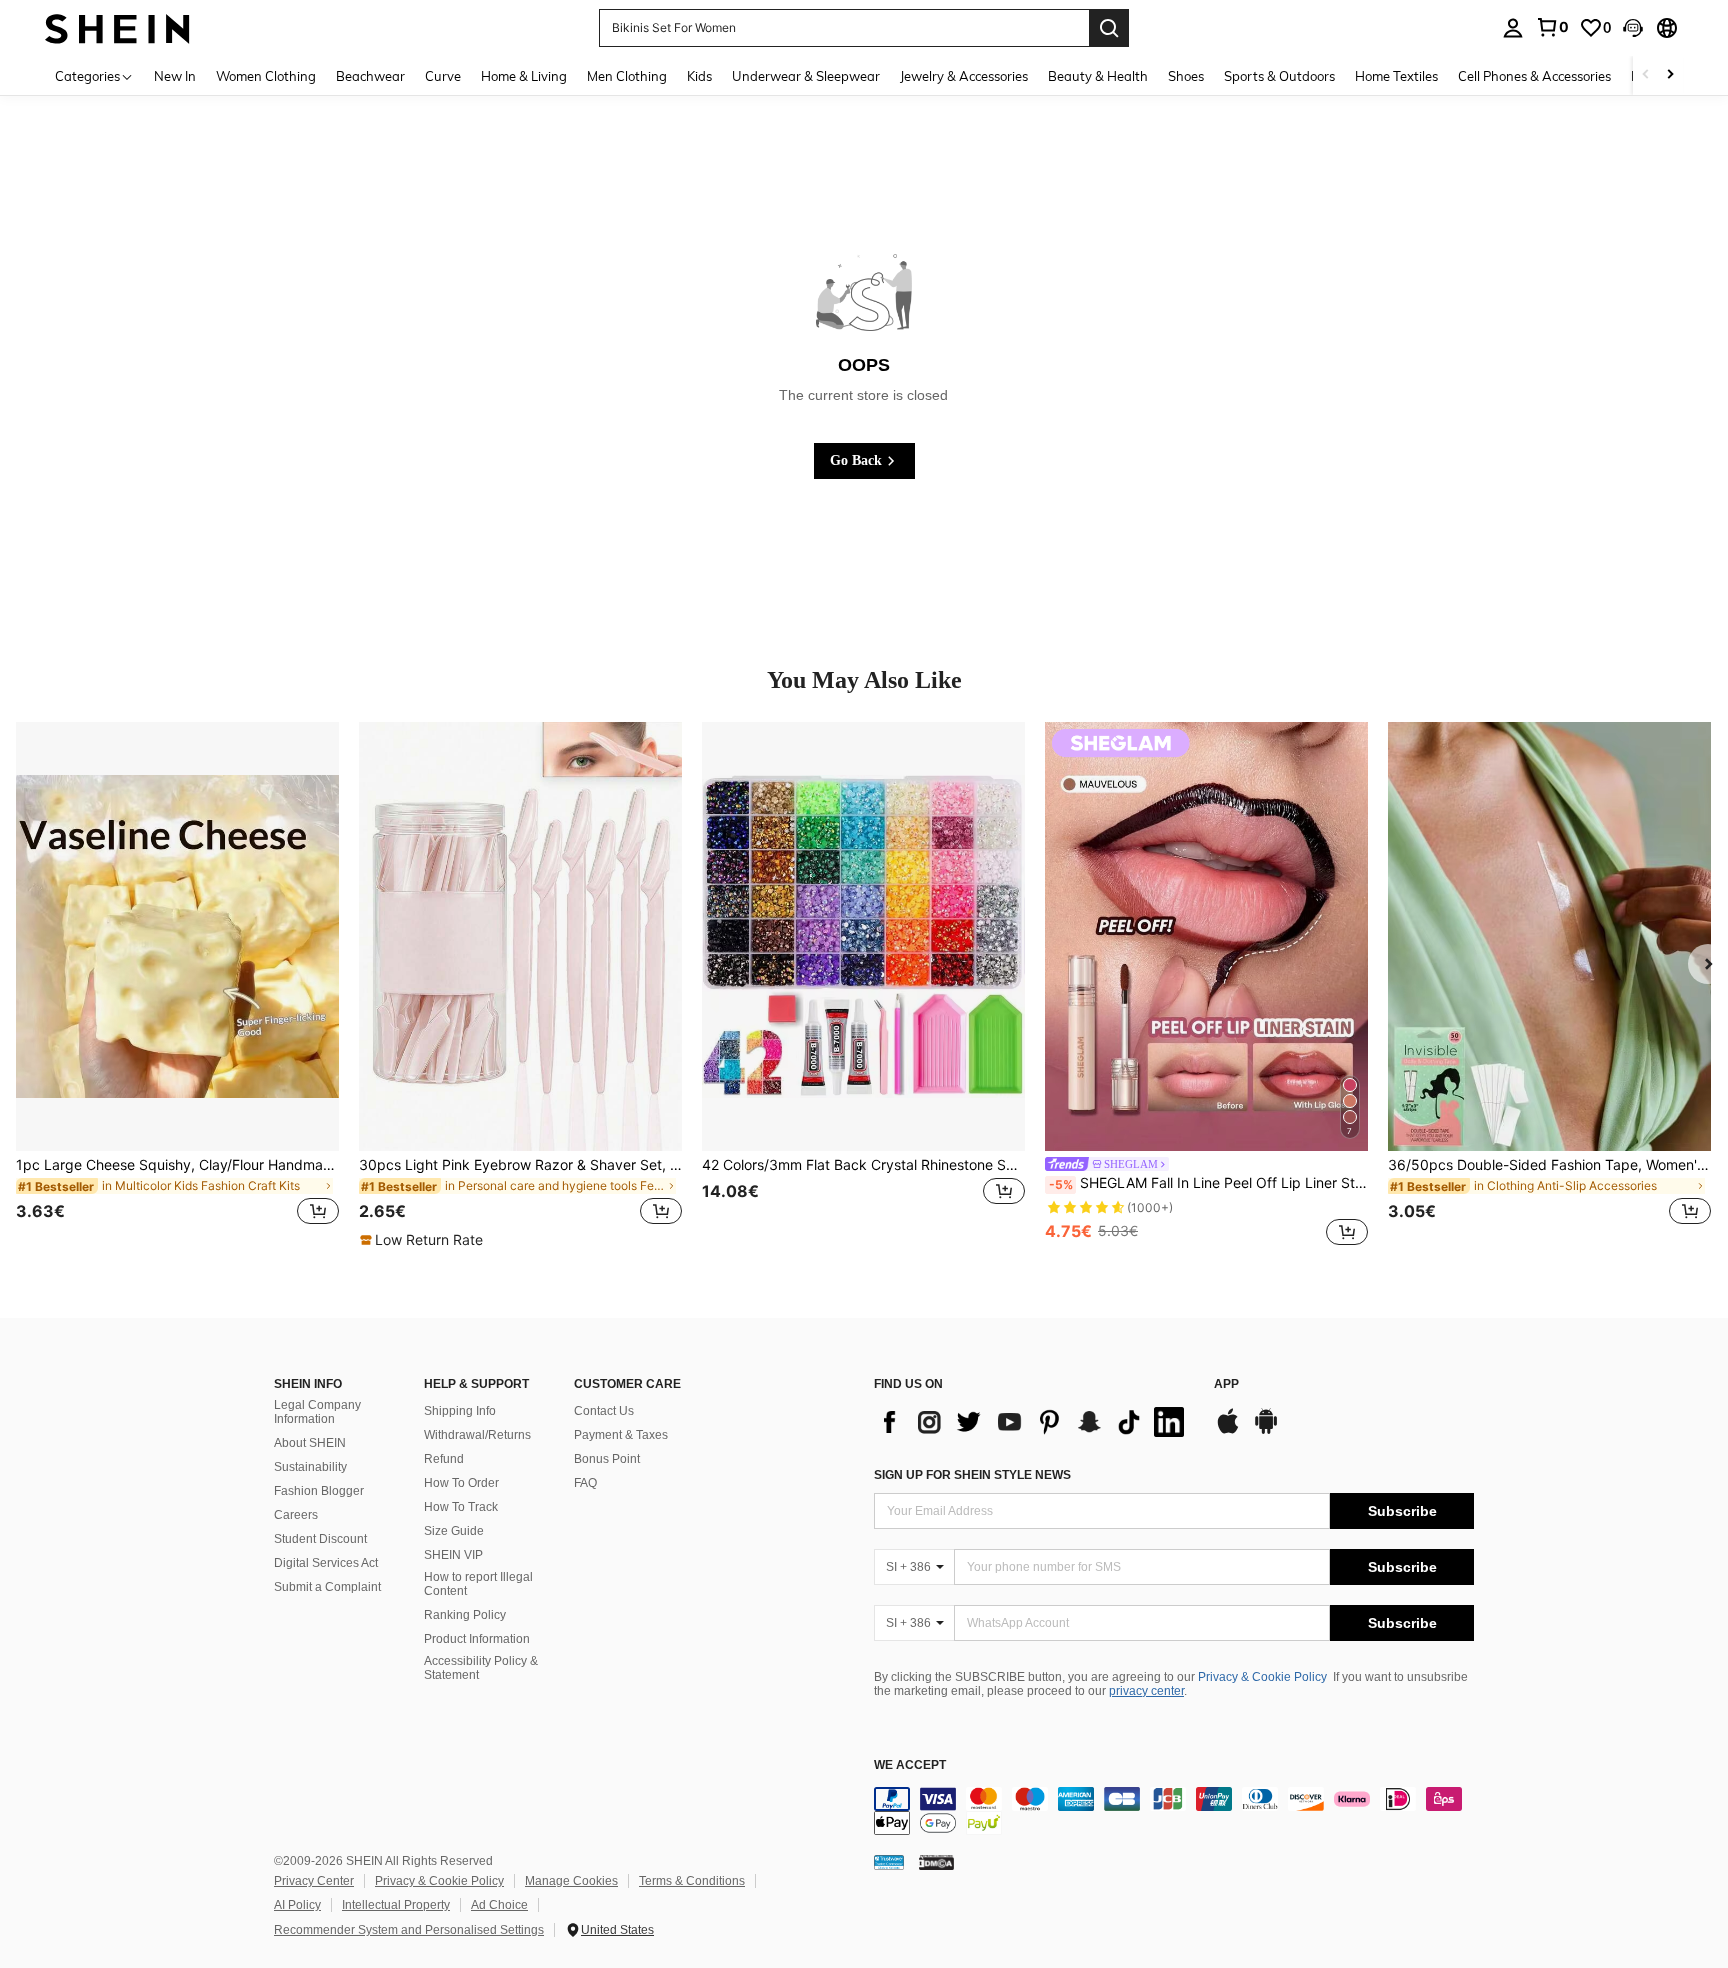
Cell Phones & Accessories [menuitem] (1534, 76)
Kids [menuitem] (699, 76)
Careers (296, 1515)
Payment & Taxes (621, 1435)
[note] (424, 1240)
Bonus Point (607, 1459)
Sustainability (310, 1467)
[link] (1552, 27)
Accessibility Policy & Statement (481, 1668)
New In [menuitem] (175, 76)
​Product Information (477, 1639)
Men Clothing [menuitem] (627, 76)
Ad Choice (499, 1905)
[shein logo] (117, 27)
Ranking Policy (465, 1615)
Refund (444, 1459)
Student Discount (320, 1539)
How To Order (461, 1483)
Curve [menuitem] (443, 76)
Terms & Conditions (692, 1881)
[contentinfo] (1174, 1811)
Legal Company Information (317, 1412)
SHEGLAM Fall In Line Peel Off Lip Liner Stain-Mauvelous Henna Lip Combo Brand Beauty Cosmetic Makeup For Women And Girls (1208, 1183)
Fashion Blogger (319, 1491)
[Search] (1109, 28)
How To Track (461, 1507)
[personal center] (1513, 28)
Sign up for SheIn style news (972, 1475)
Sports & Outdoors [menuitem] (1279, 76)
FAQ (585, 1483)
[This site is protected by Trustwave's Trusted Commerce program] (889, 1862)
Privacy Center (314, 1881)
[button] (1633, 28)
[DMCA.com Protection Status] (936, 1862)
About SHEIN (310, 1443)
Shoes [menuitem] (1186, 76)
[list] (1034, 1422)
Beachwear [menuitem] (370, 76)
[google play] (1266, 1431)
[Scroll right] (1670, 75)
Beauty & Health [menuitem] (1098, 76)
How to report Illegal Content (478, 1584)
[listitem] (177, 986)
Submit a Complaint (327, 1587)
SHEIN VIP (453, 1555)
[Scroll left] (1646, 75)
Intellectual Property (396, 1905)
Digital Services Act (326, 1563)
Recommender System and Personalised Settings (409, 1930)
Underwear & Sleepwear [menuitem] (806, 76)
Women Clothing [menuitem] (266, 76)
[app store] (1228, 1431)
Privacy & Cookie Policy (1262, 1677)
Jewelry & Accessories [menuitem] (964, 76)
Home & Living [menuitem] (524, 76)
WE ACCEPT (910, 1765)
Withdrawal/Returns (477, 1435)
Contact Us (604, 1411)
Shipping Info (460, 1411)
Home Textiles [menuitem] (1396, 76)
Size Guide (454, 1531)
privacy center (1146, 1691)
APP (1226, 1384)
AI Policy (297, 1905)
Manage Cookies (571, 1881)
